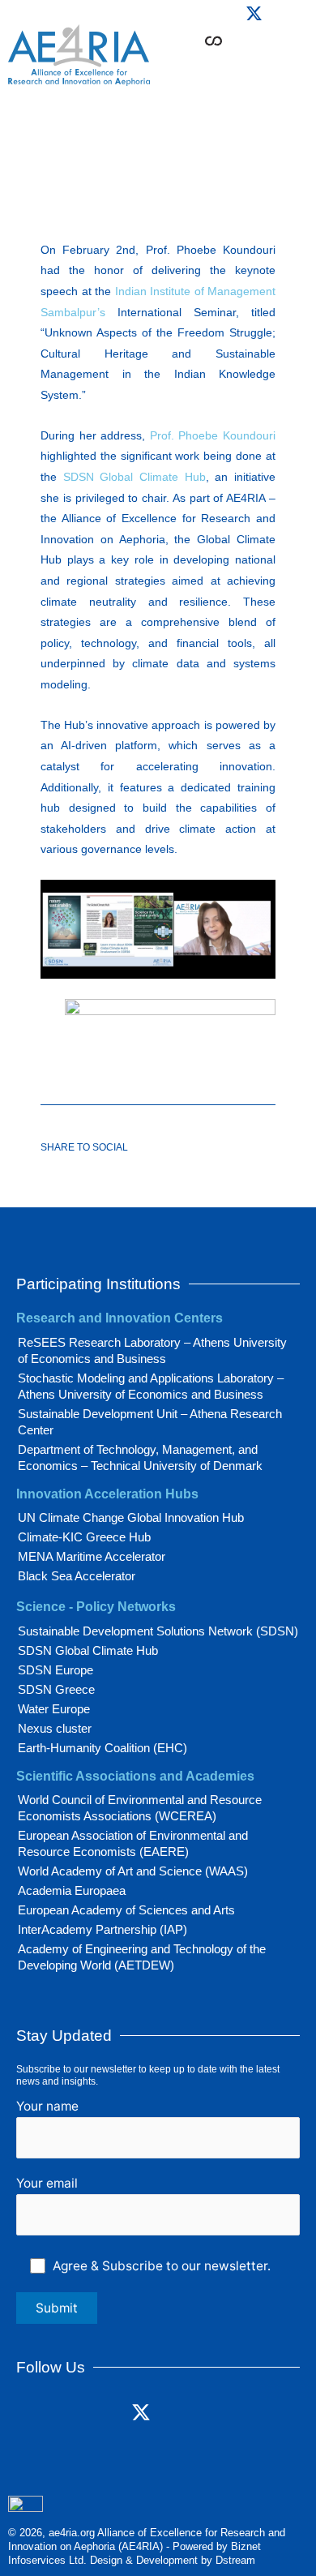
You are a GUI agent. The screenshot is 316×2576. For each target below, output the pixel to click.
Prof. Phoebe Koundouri (213, 435)
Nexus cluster (55, 1728)
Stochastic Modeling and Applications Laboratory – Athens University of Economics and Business (151, 1386)
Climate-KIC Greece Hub (84, 1537)
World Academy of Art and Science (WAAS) (133, 1871)
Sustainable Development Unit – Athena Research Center (150, 1422)
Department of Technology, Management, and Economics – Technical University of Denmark (140, 1457)
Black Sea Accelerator (77, 1576)
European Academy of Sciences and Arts (126, 1910)
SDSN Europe (56, 1670)
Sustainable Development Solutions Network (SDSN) (158, 1631)
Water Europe (54, 1709)
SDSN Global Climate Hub (135, 477)
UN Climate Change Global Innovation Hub (131, 1517)
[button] (261, 66)
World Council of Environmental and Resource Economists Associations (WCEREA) (140, 1808)
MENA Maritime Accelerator (92, 1556)
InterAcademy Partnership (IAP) (102, 1929)
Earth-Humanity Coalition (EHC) (102, 1748)
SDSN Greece (56, 1689)
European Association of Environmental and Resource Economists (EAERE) (133, 1843)
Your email (47, 2183)
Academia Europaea (72, 1890)
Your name (47, 2106)
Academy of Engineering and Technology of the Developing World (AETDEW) (142, 1957)
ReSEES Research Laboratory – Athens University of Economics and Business (152, 1350)
